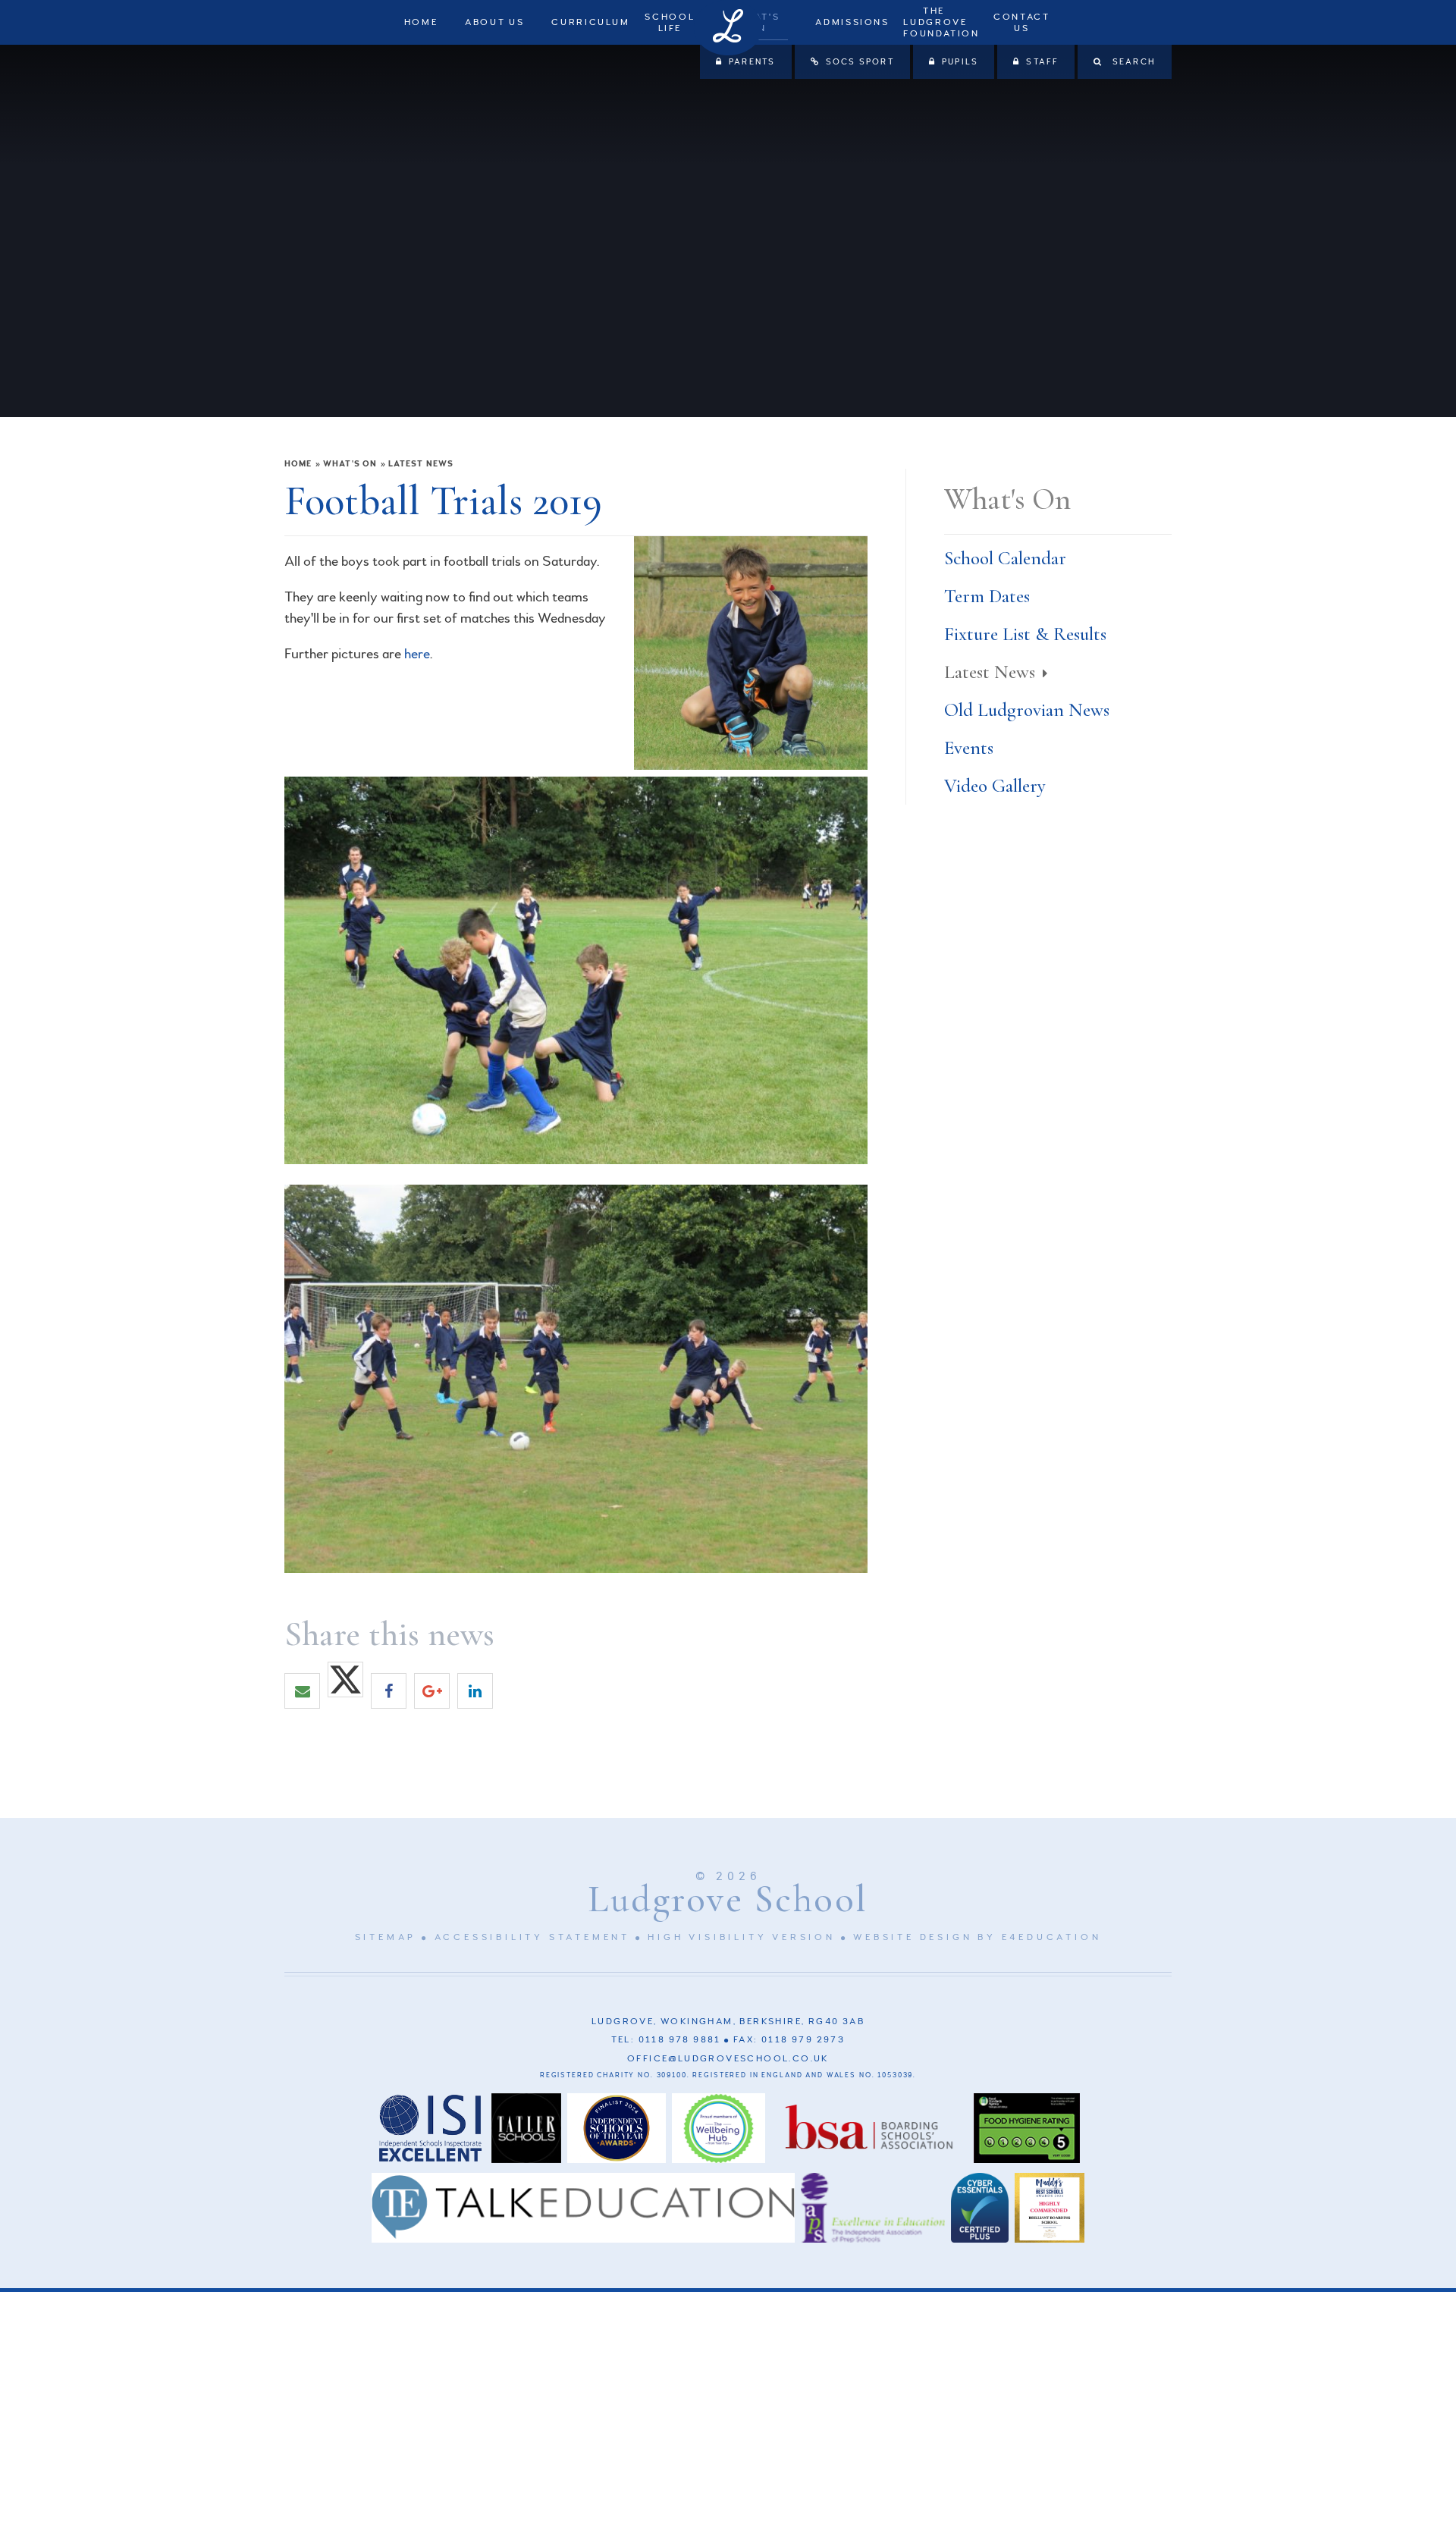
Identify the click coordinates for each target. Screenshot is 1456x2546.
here (417, 654)
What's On (350, 464)
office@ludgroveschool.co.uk (728, 2059)
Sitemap (386, 1937)
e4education (1052, 1937)
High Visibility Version (741, 1937)
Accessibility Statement (532, 1937)
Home (298, 464)
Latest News (421, 464)
